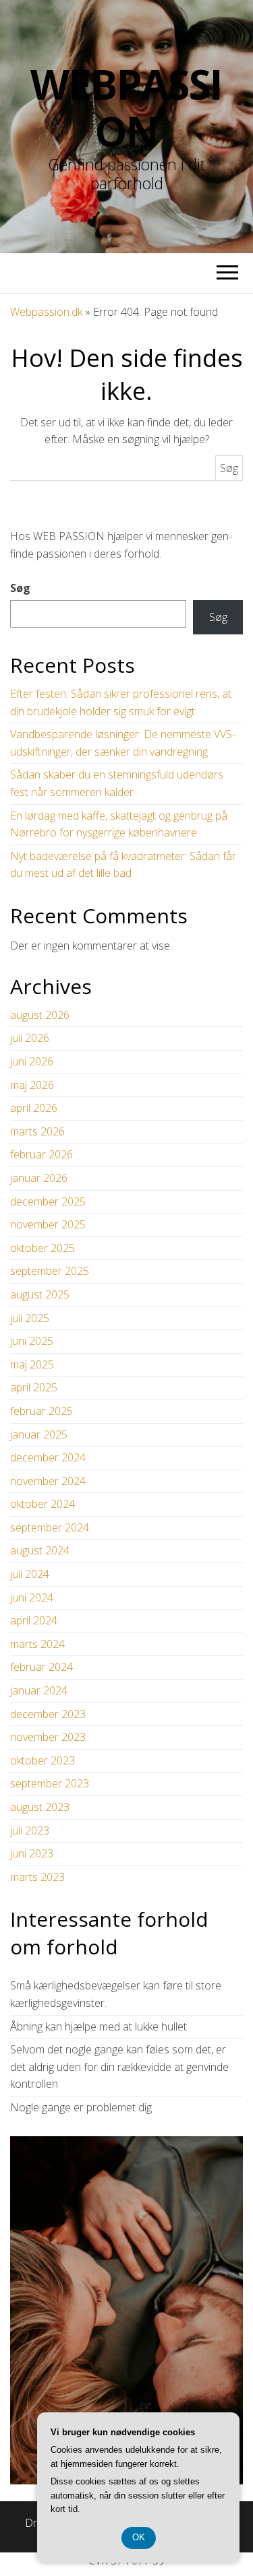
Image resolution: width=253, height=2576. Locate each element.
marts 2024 (37, 1644)
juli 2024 (30, 1574)
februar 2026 (41, 1154)
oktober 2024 (43, 1504)
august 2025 (40, 1294)
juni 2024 (32, 1597)
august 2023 (40, 1807)
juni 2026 (32, 1061)
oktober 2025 (43, 1248)
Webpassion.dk (46, 312)
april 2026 (34, 1108)
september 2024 (50, 1527)
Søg (20, 588)
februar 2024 (41, 1667)
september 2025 (50, 1271)
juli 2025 (30, 1318)
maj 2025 (32, 1364)
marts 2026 (37, 1131)
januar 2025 (39, 1434)
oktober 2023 (43, 1760)
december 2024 (48, 1457)
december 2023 (48, 1714)
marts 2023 (37, 1877)
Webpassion (126, 108)
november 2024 (48, 1481)
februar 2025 (41, 1411)
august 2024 (40, 1550)
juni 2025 (32, 1341)
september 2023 (50, 1783)
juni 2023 (32, 1853)
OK (139, 2537)
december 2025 (48, 1201)
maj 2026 (32, 1085)
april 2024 (34, 1620)
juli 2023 (30, 1830)
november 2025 (48, 1224)
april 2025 (34, 1387)
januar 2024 (39, 1690)
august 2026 (40, 1015)
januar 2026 (39, 1178)
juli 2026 (30, 1038)
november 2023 (48, 1737)
